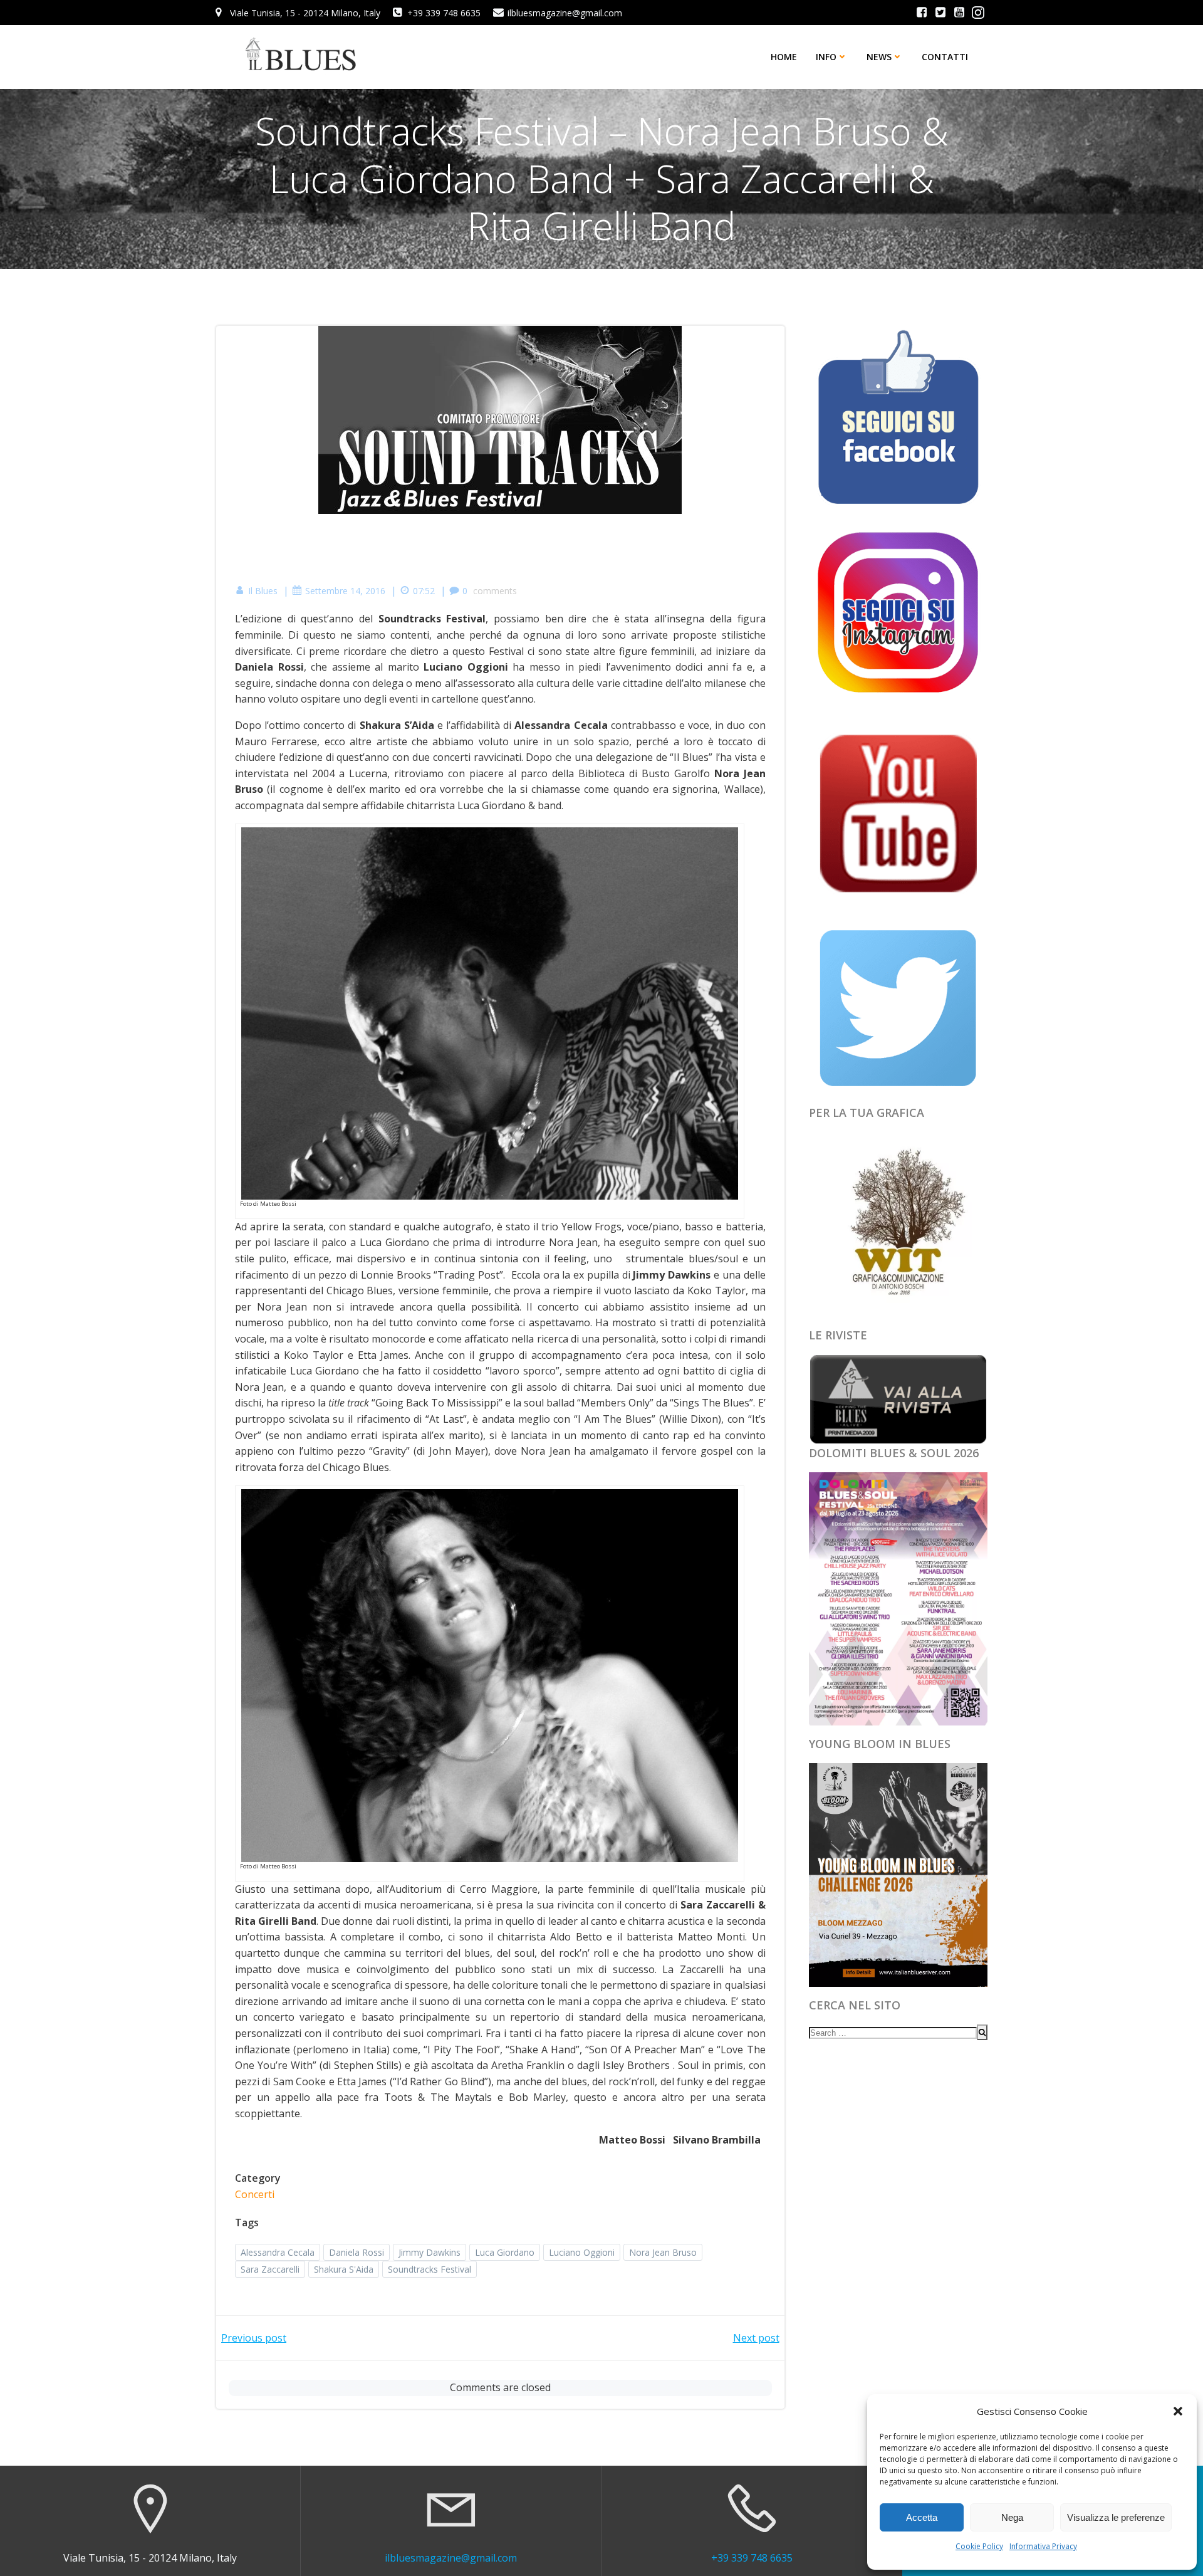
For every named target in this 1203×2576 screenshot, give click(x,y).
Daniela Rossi (357, 2252)
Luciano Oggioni (582, 2252)
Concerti (255, 2194)
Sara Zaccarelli (270, 2269)
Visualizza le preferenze (1116, 2517)
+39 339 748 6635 (752, 2558)
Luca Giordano (505, 2252)
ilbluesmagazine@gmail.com (451, 2558)
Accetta (922, 2517)
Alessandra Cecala (278, 2252)
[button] (1178, 2411)
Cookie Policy (979, 2546)
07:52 (424, 591)
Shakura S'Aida (344, 2269)
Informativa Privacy (1043, 2546)
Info (826, 57)
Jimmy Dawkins (430, 2252)
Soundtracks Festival (430, 2269)
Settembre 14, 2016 (345, 591)
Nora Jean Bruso (663, 2252)
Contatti (945, 57)
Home (784, 57)
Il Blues (263, 591)
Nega (1012, 2517)
